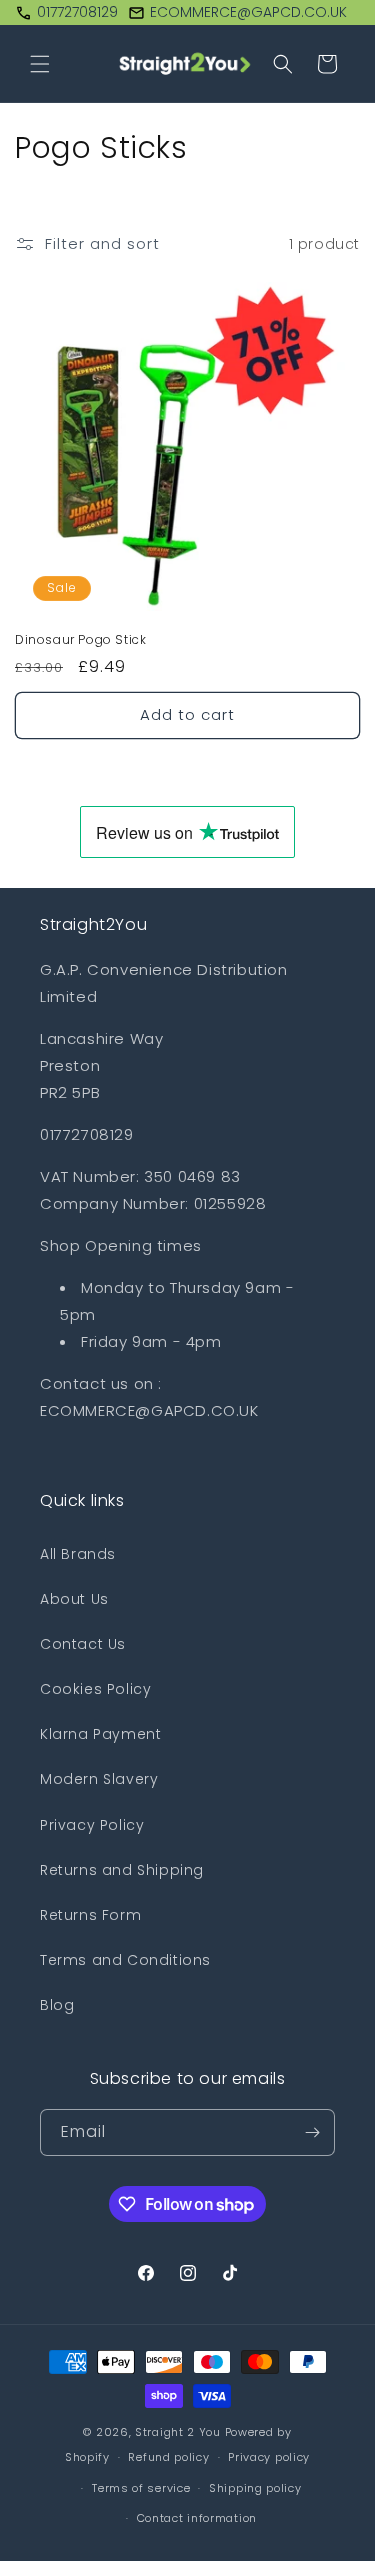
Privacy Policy (92, 1825)
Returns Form (90, 1915)
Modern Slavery (99, 1779)
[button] (40, 64)
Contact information (197, 2518)
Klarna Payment (100, 1734)
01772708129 (77, 12)
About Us (74, 1599)
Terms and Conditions (125, 1960)
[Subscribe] (312, 2132)
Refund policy (168, 2457)
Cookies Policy (95, 1689)
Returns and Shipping (122, 1870)
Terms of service (141, 2488)
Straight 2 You (178, 2432)
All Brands (78, 1554)
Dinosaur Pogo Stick (80, 640)
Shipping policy (255, 2488)
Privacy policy (269, 2457)
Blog (57, 2005)
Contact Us (83, 1644)
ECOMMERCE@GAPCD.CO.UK (248, 12)
